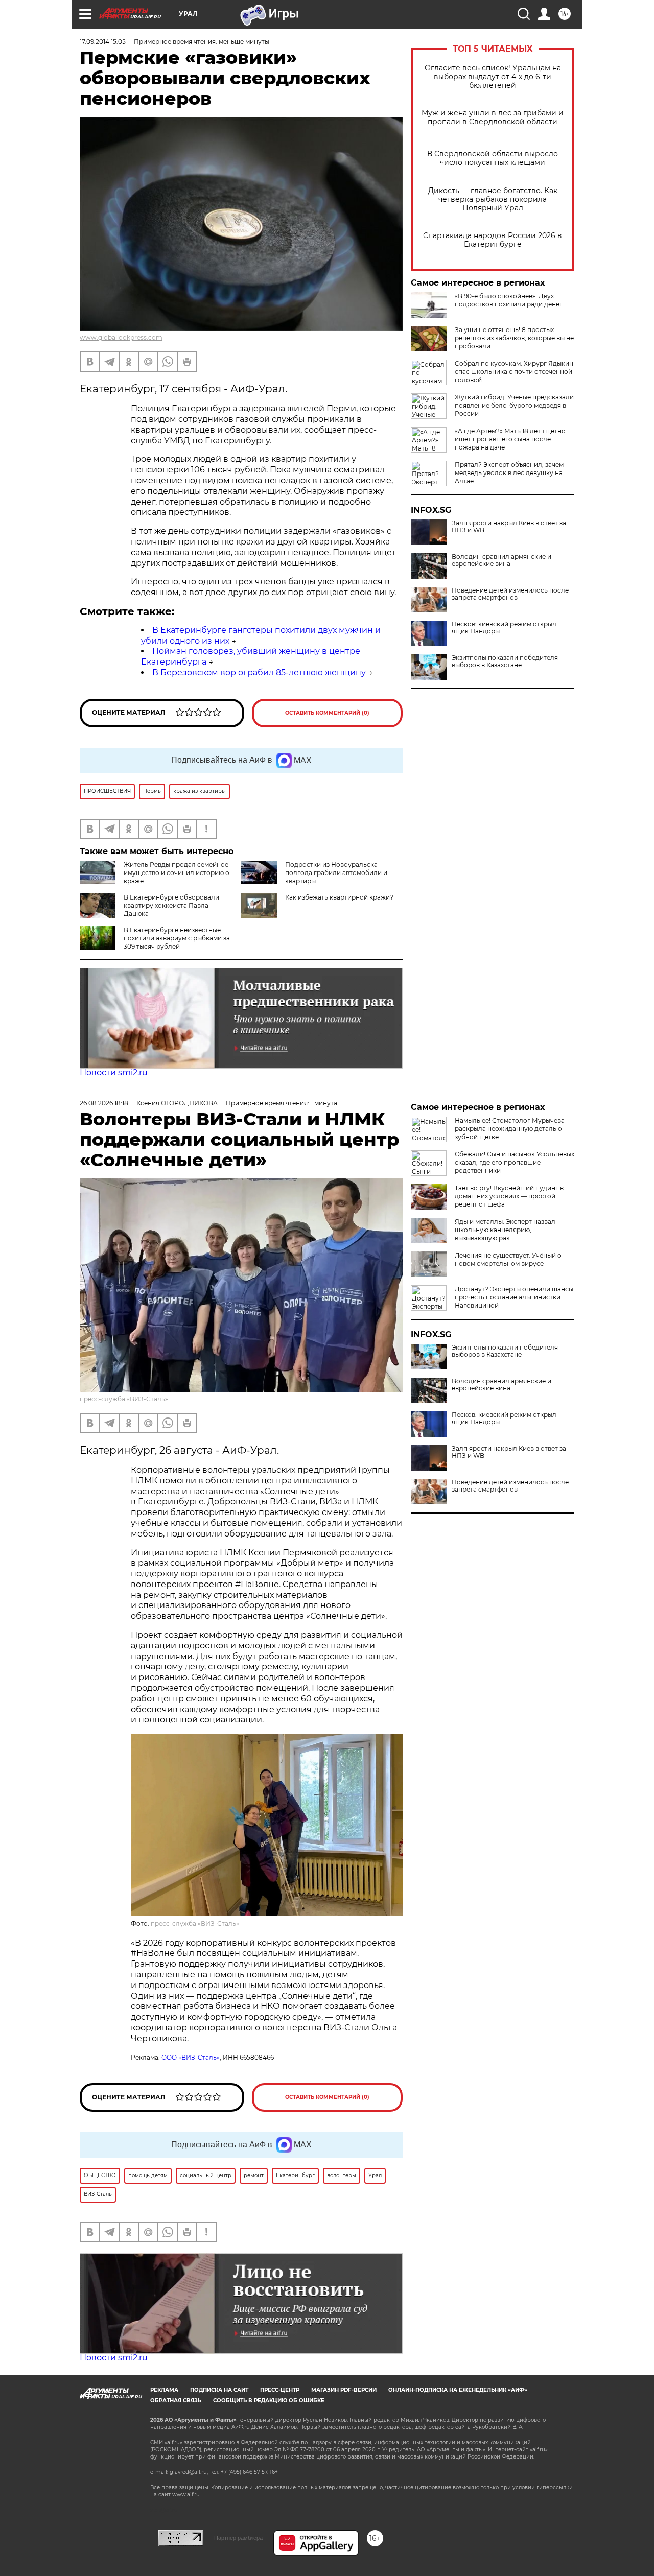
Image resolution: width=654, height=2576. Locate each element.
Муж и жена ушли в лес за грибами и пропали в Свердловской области (493, 117)
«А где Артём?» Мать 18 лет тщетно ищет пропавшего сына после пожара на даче (510, 439)
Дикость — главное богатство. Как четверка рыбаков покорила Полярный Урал (493, 199)
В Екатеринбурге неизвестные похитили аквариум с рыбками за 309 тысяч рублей (177, 938)
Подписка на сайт (219, 2390)
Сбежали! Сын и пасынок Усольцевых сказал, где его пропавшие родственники (515, 1162)
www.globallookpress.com (121, 337)
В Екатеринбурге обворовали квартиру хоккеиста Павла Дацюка (171, 905)
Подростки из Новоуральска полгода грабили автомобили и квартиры (336, 873)
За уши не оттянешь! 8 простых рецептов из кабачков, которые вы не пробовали (514, 338)
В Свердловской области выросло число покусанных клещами (493, 158)
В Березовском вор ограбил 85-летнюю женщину (259, 672)
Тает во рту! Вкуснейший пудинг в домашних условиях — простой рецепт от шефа (509, 1196)
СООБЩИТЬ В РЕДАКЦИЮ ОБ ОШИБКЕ (269, 2401)
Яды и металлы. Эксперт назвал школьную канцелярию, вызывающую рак (505, 1230)
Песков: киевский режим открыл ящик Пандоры (504, 628)
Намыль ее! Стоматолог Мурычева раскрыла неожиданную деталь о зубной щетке (510, 1129)
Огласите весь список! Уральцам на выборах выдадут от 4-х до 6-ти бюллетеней (493, 77)
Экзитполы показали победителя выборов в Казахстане (505, 661)
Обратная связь (176, 2401)
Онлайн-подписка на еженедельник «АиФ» (458, 2390)
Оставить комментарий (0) (327, 713)
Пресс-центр (280, 2390)
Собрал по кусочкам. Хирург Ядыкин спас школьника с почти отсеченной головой (514, 372)
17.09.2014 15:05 (103, 42)
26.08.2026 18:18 (104, 1103)
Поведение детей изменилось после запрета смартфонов (510, 594)
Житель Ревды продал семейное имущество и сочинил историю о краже (177, 873)
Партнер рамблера (238, 2538)
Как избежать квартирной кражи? (339, 897)
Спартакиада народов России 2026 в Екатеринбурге (493, 240)
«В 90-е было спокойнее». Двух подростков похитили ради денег (509, 300)
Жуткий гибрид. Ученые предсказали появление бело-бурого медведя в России (514, 405)
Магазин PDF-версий (344, 2390)
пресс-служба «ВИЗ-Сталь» (124, 1399)
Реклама (164, 2390)
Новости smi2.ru (114, 1072)
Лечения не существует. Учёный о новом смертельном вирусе (508, 1259)
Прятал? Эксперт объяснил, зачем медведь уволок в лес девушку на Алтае (509, 473)
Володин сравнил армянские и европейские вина (501, 560)
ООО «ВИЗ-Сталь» (191, 2057)
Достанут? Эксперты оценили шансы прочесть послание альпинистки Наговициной (514, 1297)
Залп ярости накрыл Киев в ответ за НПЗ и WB (509, 527)
